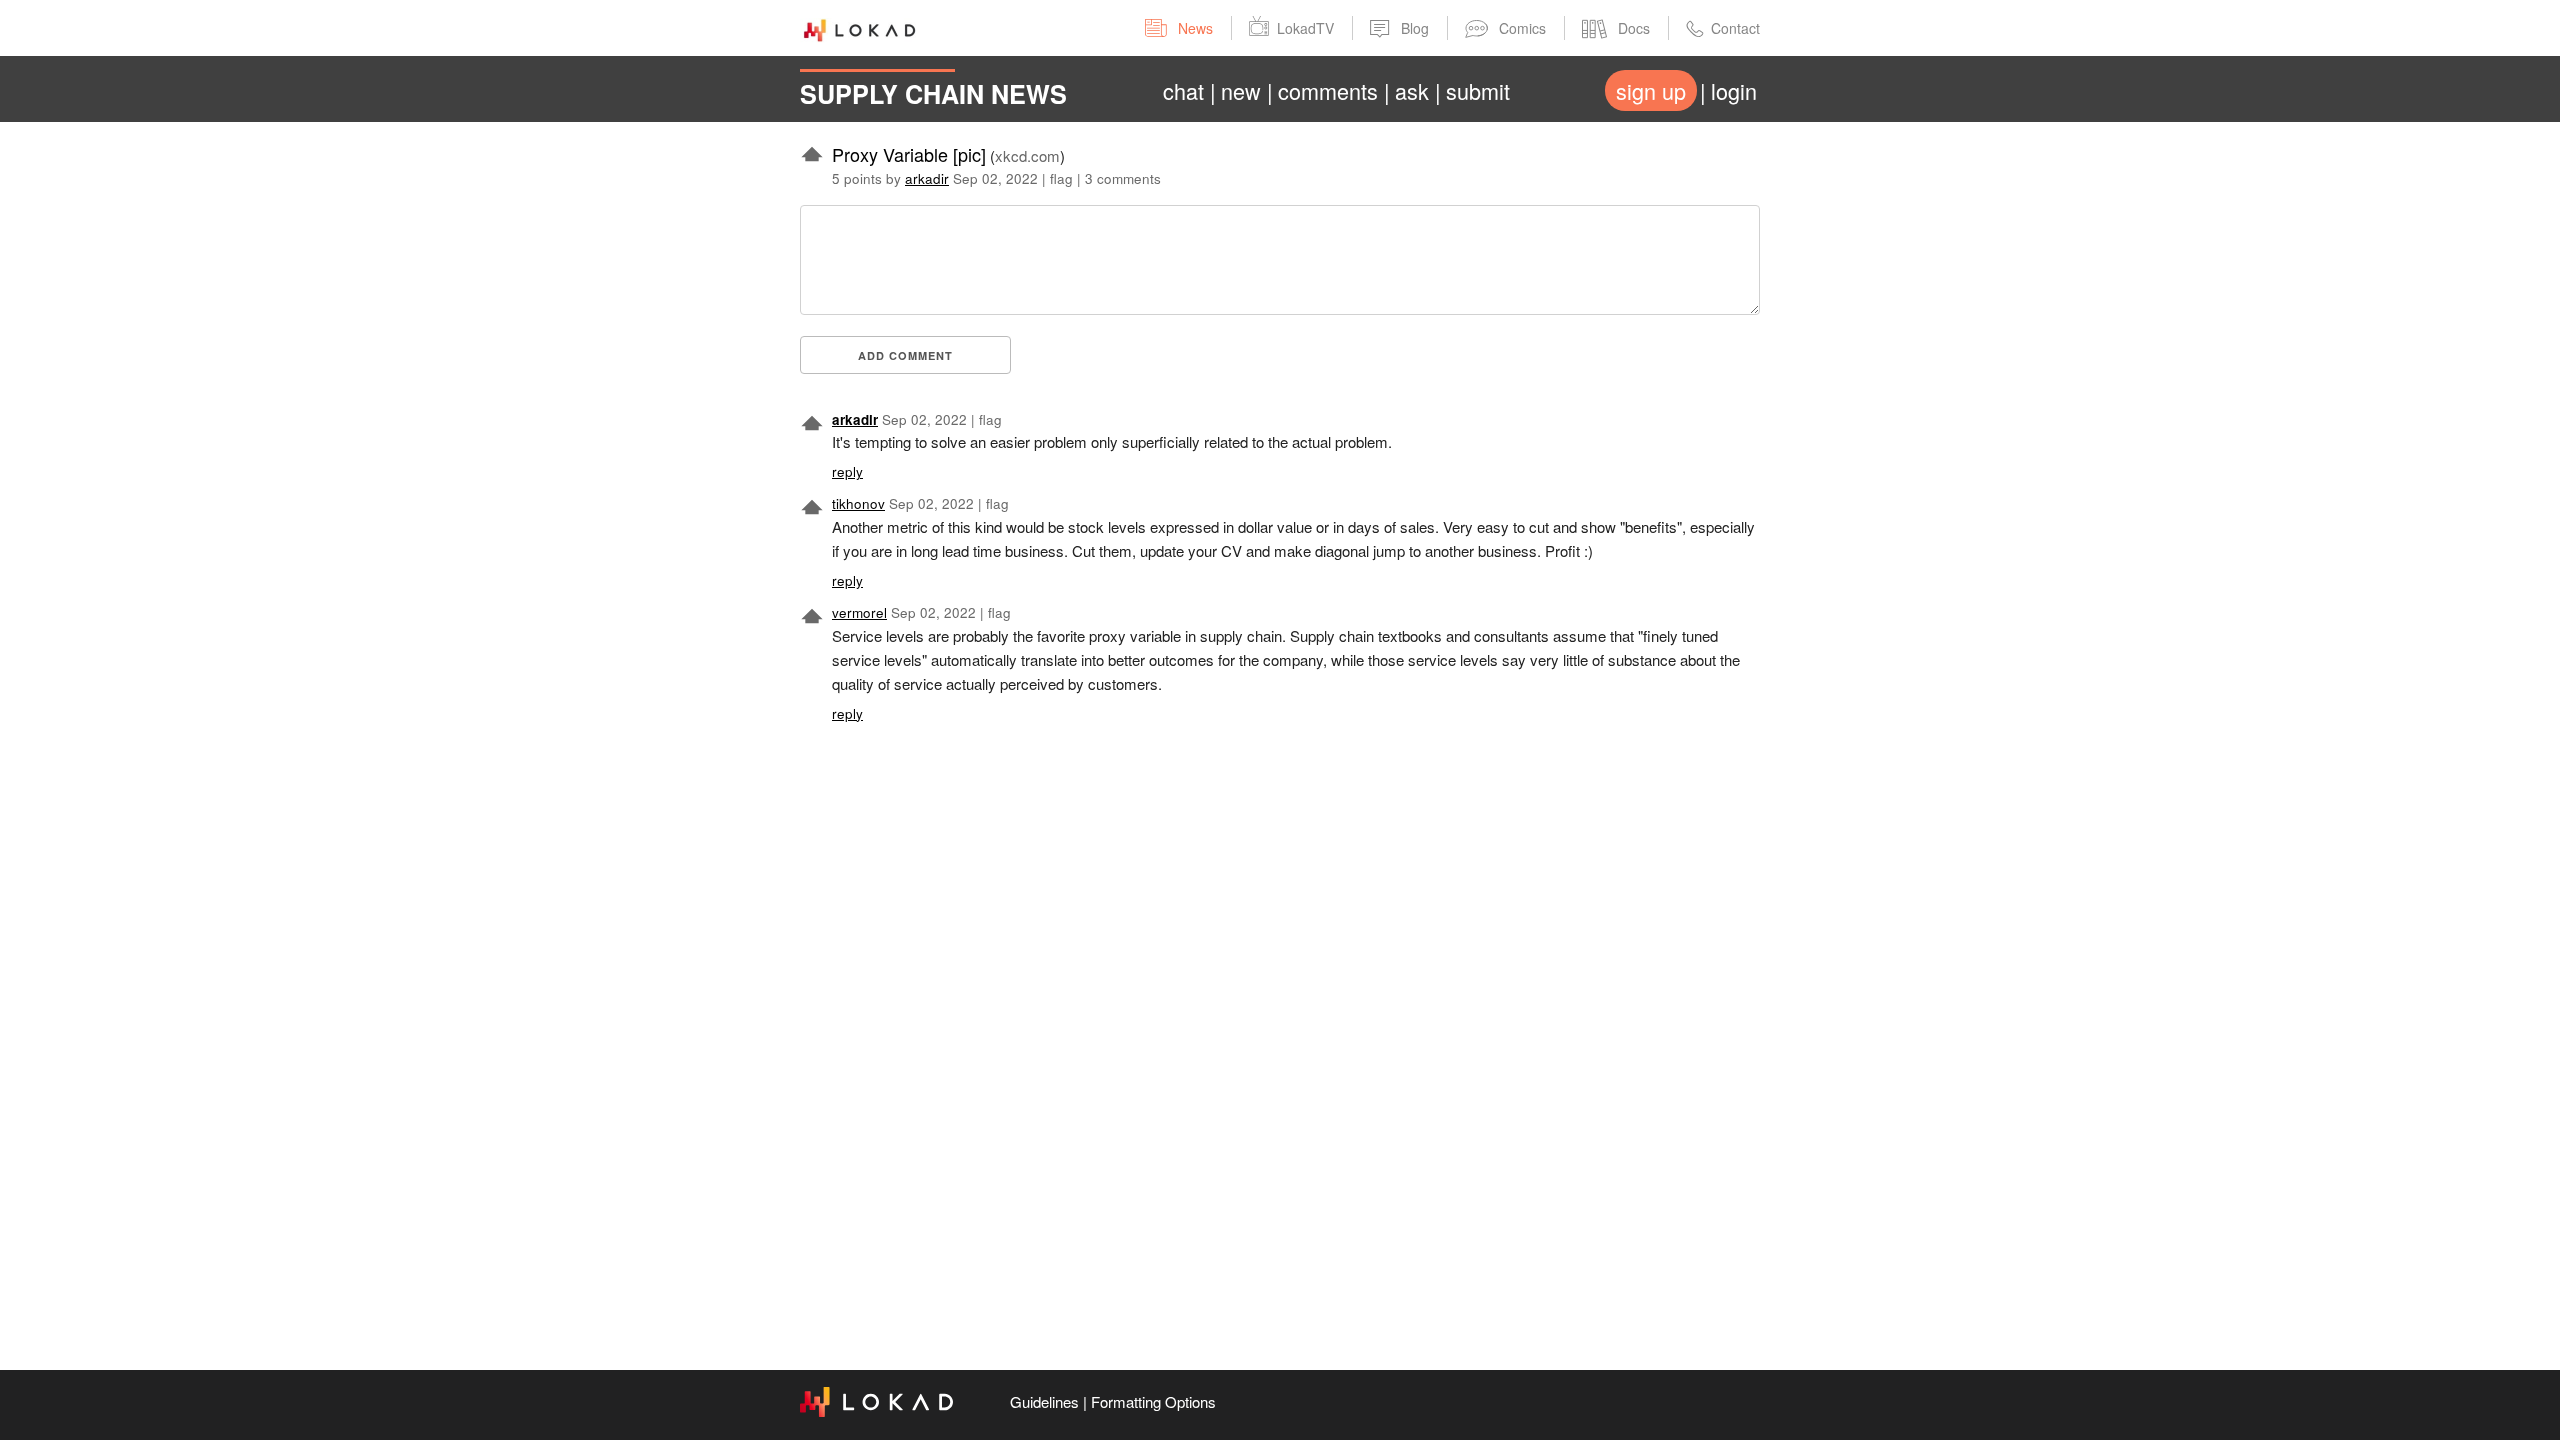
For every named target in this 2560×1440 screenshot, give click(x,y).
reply (847, 471)
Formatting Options (1153, 1401)
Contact (1735, 28)
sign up (1651, 90)
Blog (1415, 28)
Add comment (905, 355)
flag (1061, 178)
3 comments (1123, 178)
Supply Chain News (933, 94)
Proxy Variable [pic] (909, 154)
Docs (1634, 28)
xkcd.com (1027, 155)
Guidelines (1044, 1401)
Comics (1522, 28)
